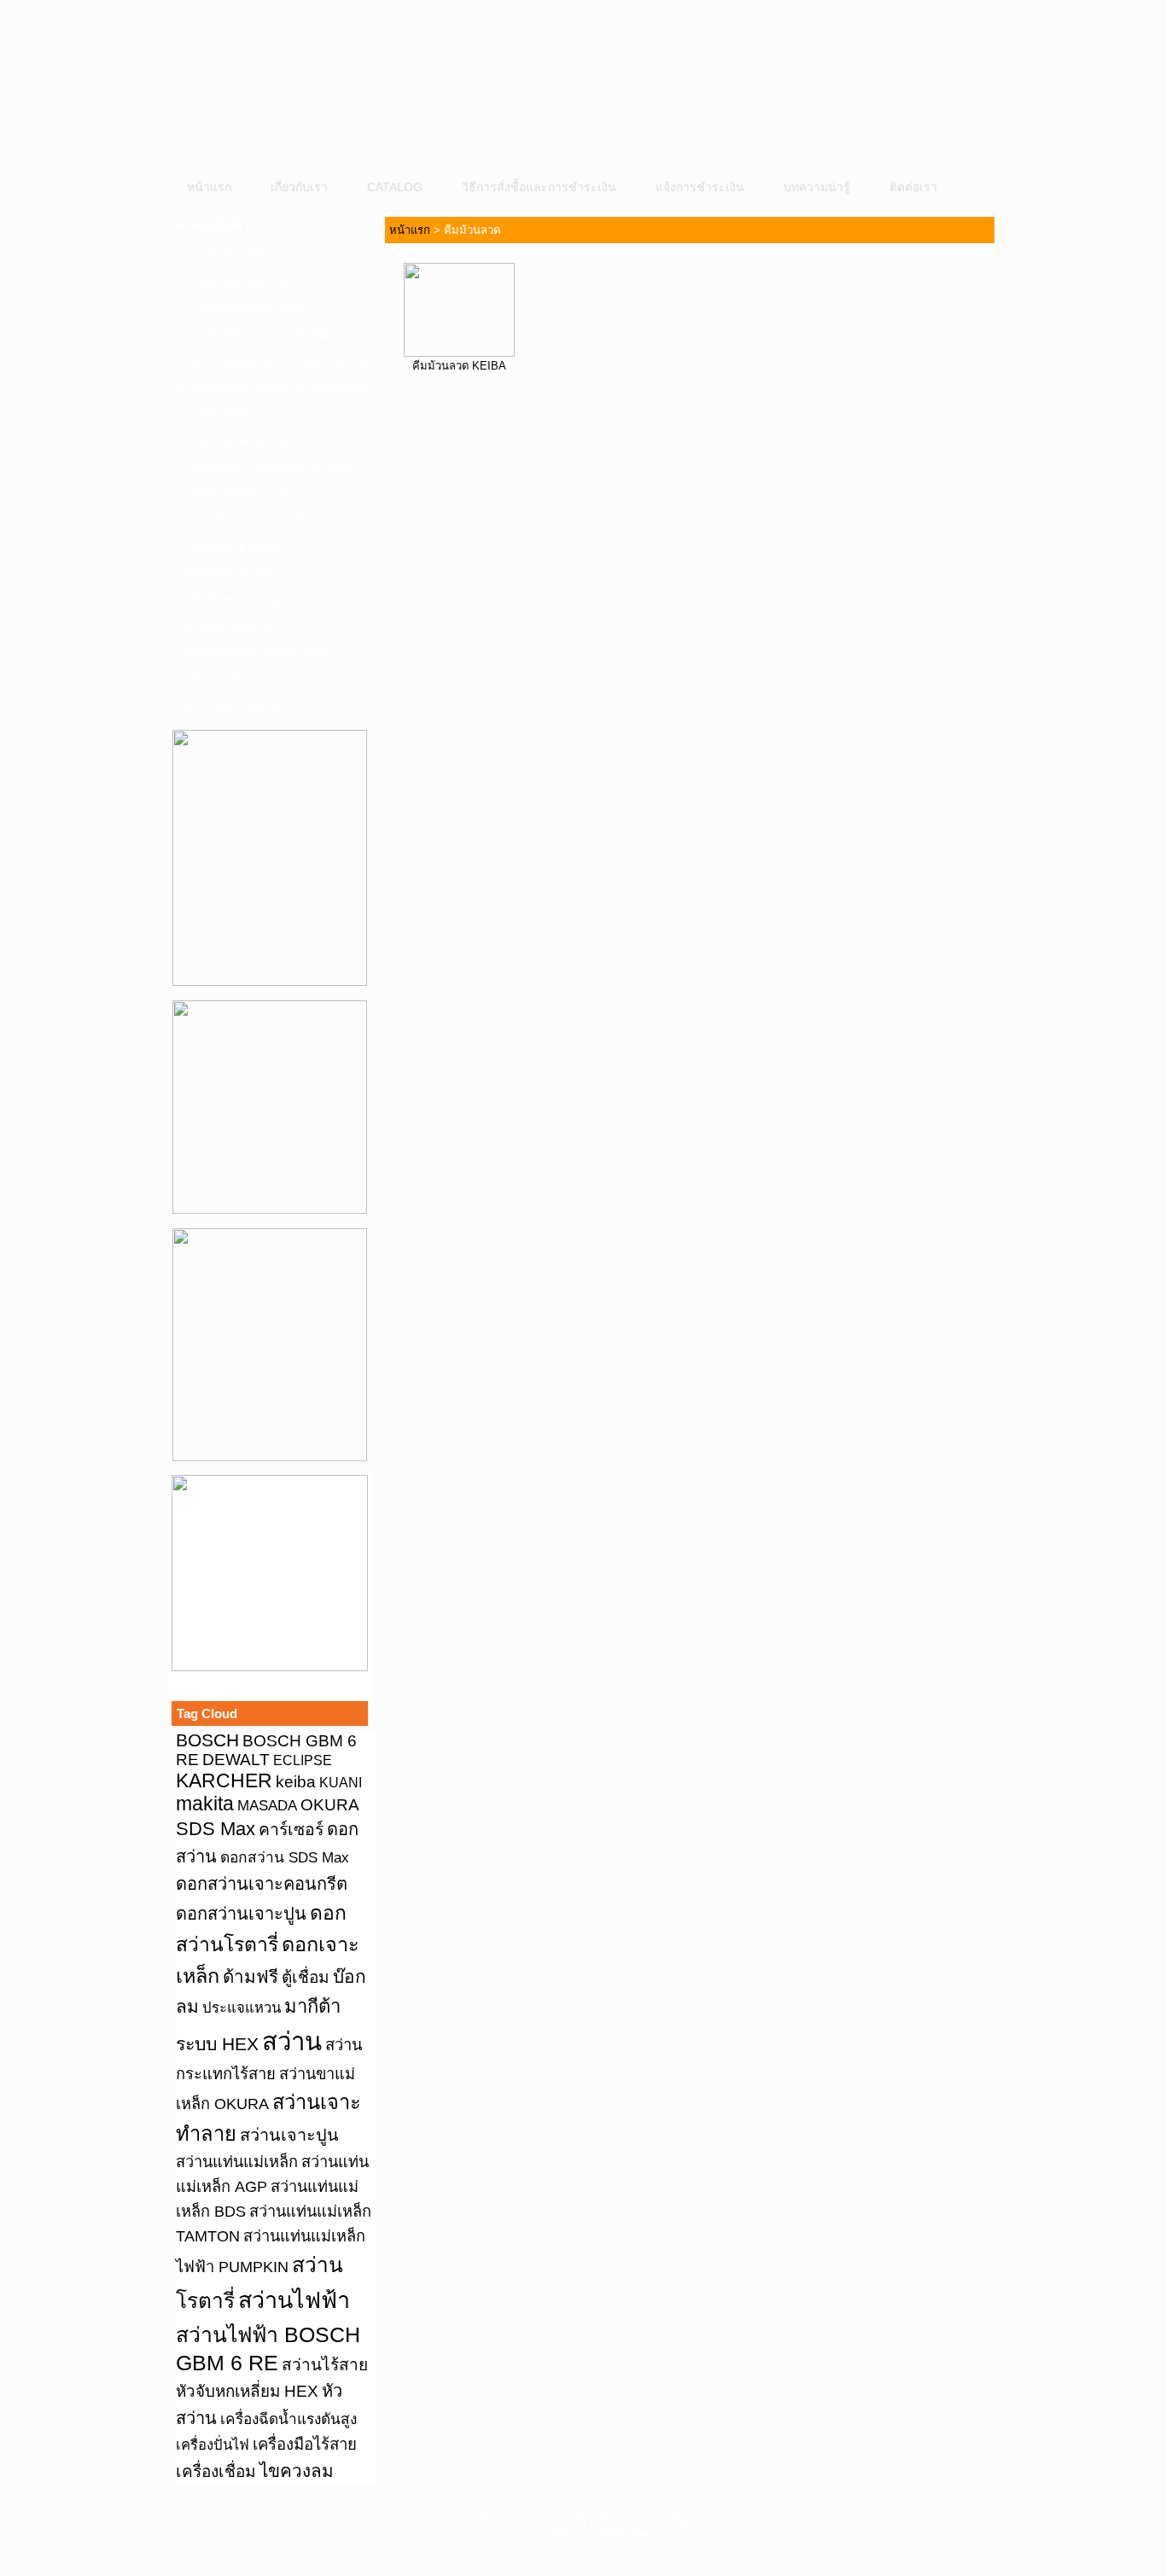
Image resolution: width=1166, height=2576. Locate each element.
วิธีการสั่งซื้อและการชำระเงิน (539, 187)
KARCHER (224, 1780)
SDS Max (216, 1829)
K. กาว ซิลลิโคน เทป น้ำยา (250, 520)
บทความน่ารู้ (817, 187)
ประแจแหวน (242, 2008)
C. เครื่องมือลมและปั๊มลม (244, 308)
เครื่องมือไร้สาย (305, 2444)
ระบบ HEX (217, 2044)
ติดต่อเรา (913, 187)
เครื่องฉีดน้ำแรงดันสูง (289, 2419)
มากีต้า (312, 2006)
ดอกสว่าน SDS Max (285, 1857)
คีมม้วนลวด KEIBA (459, 366)
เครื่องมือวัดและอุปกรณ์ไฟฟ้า (255, 652)
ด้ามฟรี (251, 1976)
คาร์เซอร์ (291, 1829)
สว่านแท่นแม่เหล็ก (237, 2162)
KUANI (341, 1783)
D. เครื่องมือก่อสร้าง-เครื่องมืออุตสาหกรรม (275, 335)
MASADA (267, 1805)
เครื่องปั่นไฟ (213, 2445)
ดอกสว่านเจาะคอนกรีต (262, 1884)
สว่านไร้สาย (325, 2365)
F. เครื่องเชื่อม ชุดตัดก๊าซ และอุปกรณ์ (275, 388)
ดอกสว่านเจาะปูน (241, 1914)
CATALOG (395, 187)
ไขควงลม (297, 2471)
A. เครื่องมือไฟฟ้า (224, 255)
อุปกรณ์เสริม (212, 679)
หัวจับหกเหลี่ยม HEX (247, 2391)
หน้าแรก (209, 187)
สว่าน (292, 2041)
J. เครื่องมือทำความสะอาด (248, 493)
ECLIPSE (303, 1760)
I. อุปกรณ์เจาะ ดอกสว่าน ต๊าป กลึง (268, 467)
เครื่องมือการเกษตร (229, 573)
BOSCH (207, 1740)
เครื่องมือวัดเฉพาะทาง (237, 626)
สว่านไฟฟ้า (294, 2300)
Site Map (670, 2519)
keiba (296, 1781)
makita (205, 1804)
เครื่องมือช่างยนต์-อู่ (230, 599)
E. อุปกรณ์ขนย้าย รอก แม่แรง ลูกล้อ (273, 361)
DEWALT (236, 1760)
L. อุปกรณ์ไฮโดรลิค (231, 546)
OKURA (330, 1804)
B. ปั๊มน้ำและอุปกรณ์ (233, 282)
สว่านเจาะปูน (289, 2135)
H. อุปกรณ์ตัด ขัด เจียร (238, 440)
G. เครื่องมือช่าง (221, 414)
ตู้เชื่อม (306, 1977)
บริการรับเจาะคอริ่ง (230, 705)
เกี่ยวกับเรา (299, 187)
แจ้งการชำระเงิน (700, 187)
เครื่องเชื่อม (216, 2471)
